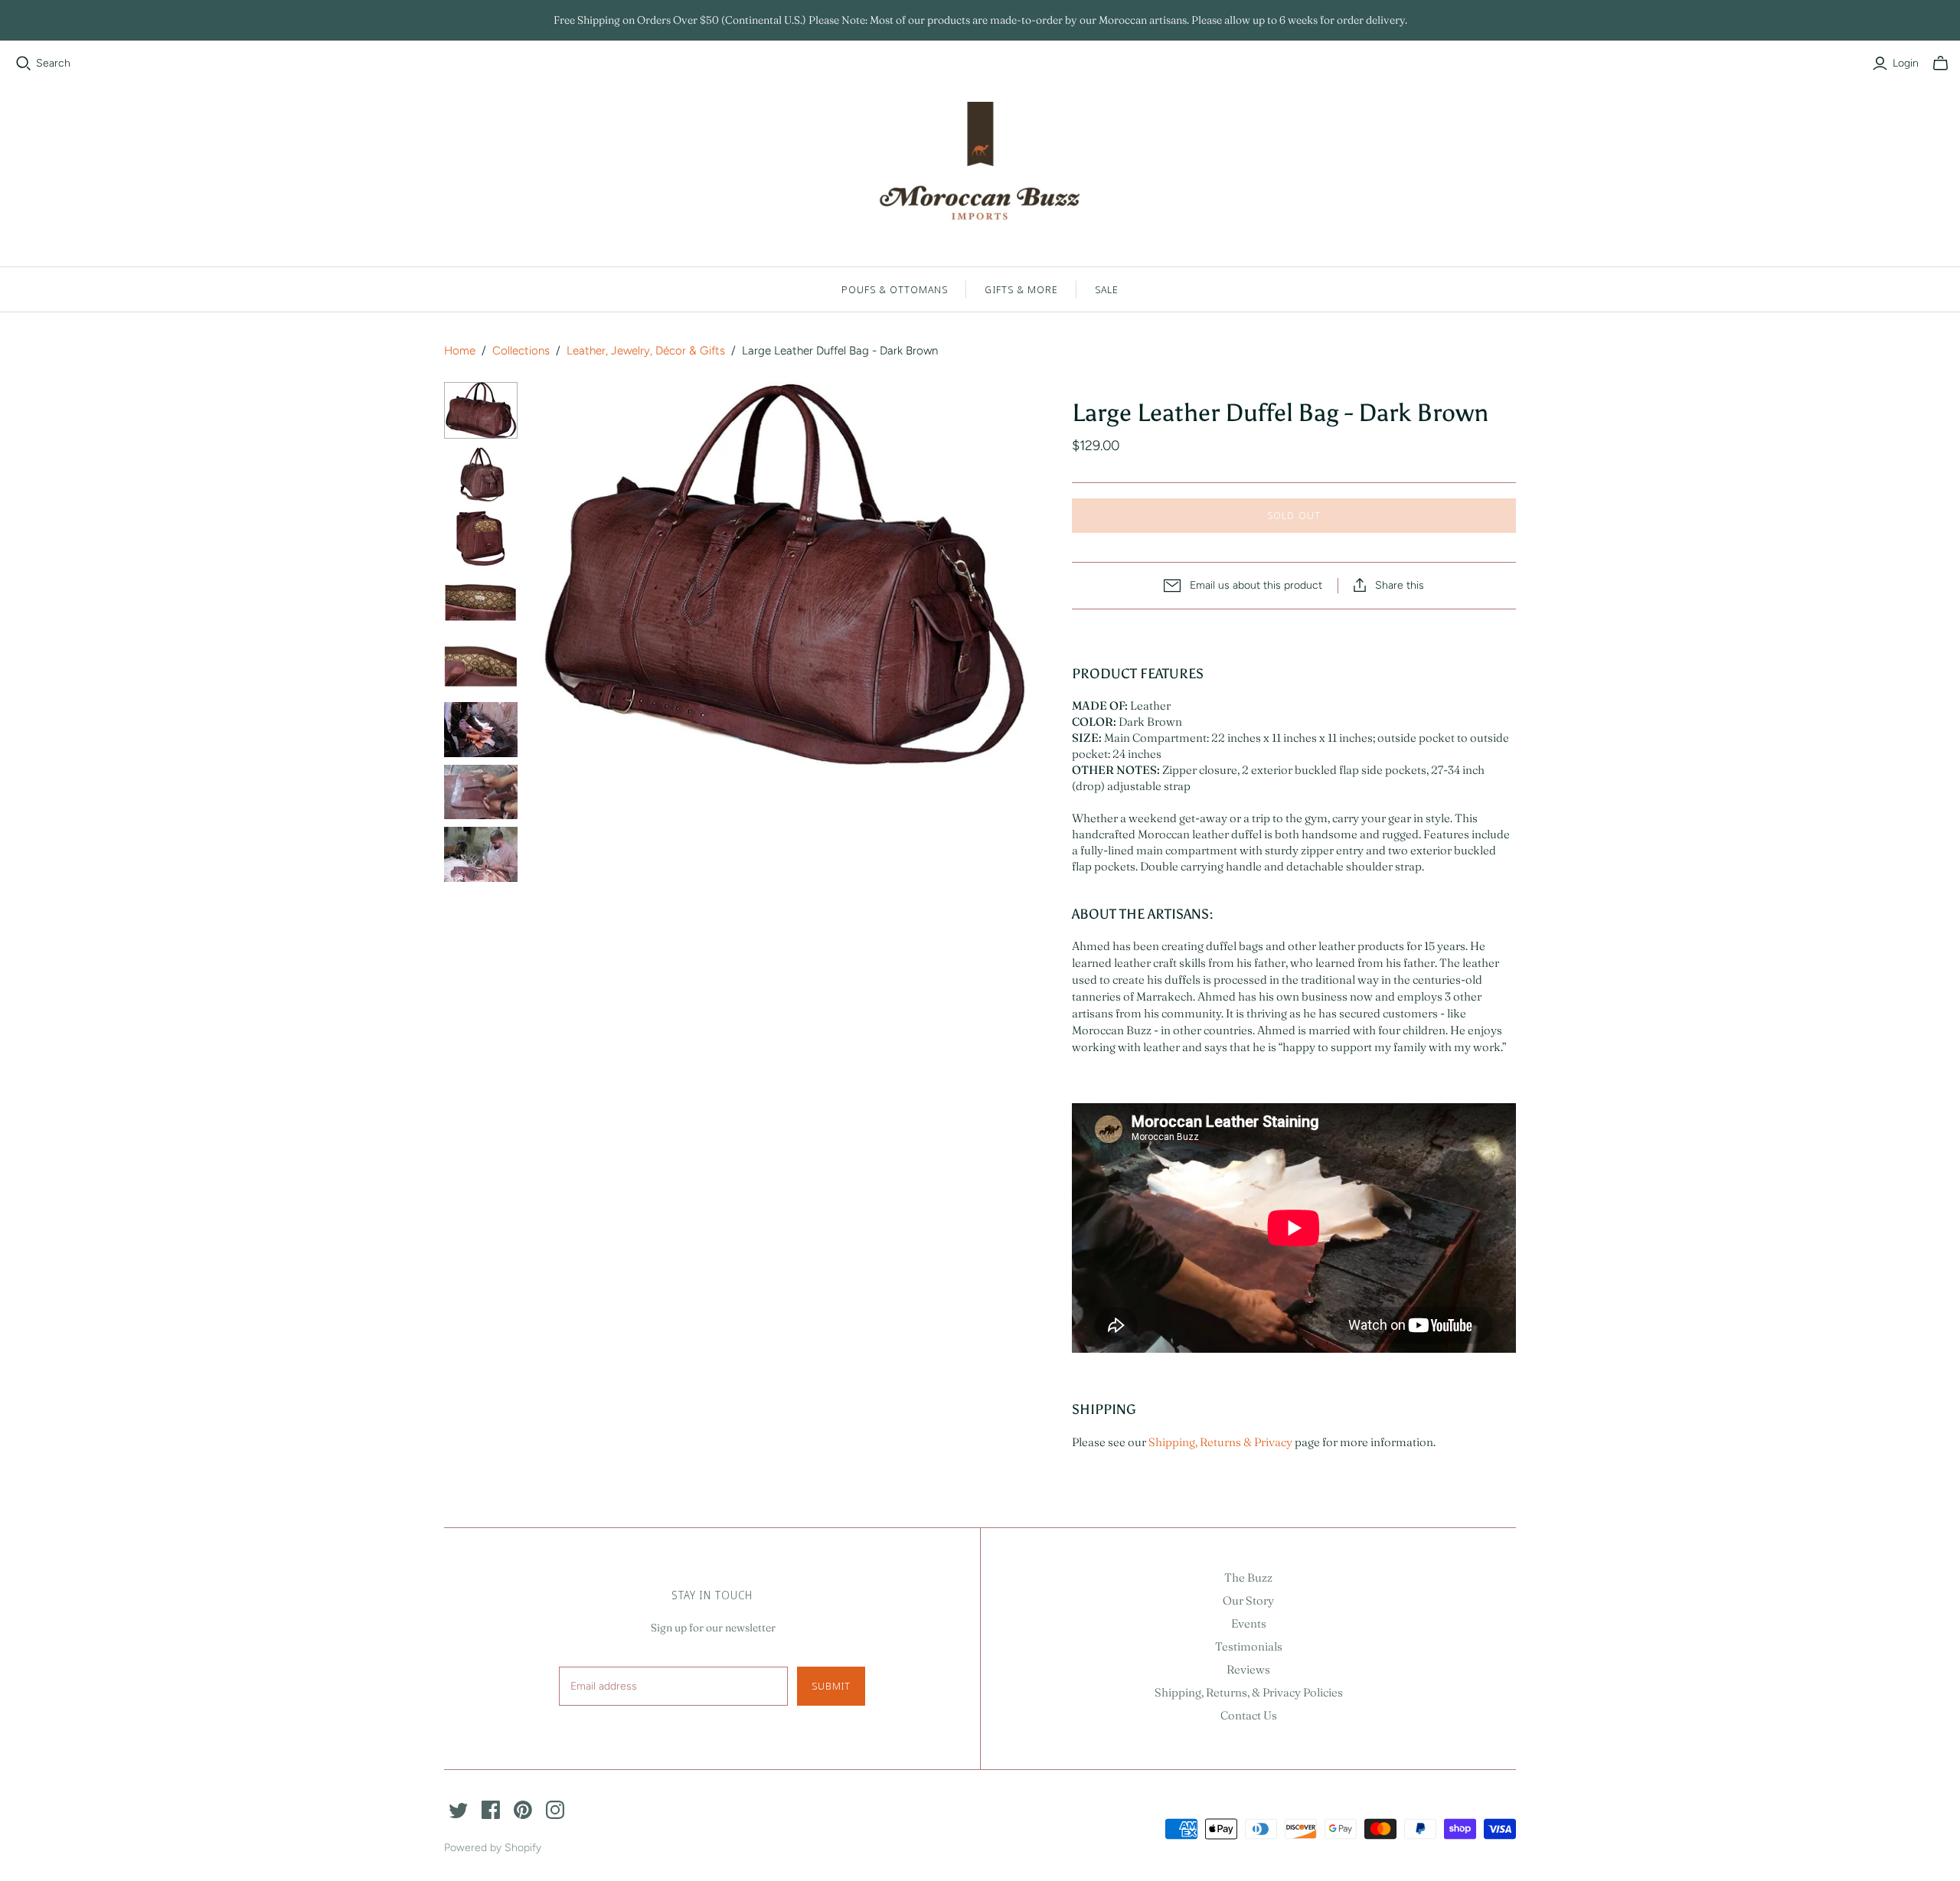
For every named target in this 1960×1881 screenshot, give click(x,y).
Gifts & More (1021, 289)
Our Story (1248, 1600)
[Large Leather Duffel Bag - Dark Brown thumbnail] (481, 410)
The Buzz (1248, 1577)
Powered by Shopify (493, 1848)
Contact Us (1249, 1715)
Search (53, 63)
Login (1906, 63)
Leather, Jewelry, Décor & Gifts (646, 351)
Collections (521, 351)
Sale (1107, 289)
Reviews (1248, 1669)
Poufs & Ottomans (895, 289)
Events (1249, 1623)
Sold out (1294, 515)
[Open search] (24, 64)
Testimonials (1249, 1646)
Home (460, 351)
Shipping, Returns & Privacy (1220, 1442)
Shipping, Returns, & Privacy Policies (1249, 1692)
